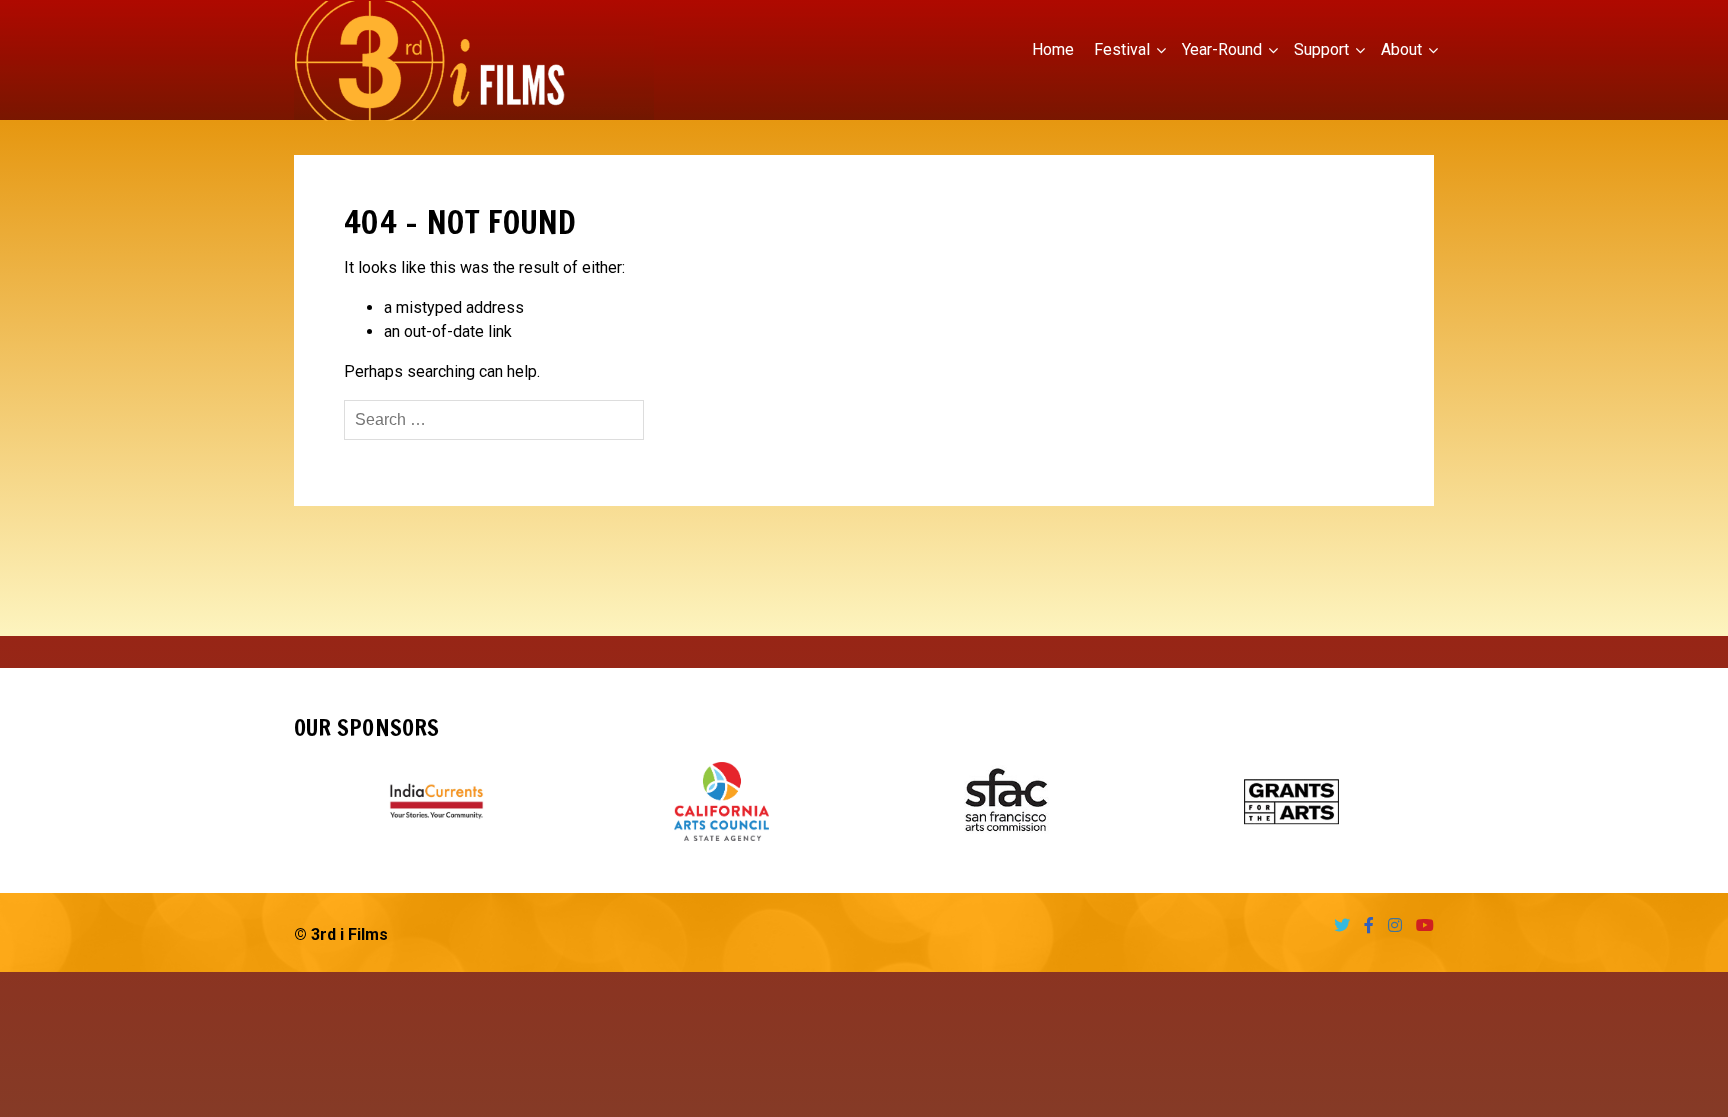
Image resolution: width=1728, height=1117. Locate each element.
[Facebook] (1364, 925)
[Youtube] (1420, 925)
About (1401, 49)
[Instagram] (1390, 925)
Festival (1122, 49)
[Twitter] (1337, 925)
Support (1321, 49)
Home (1053, 49)
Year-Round (1222, 49)
